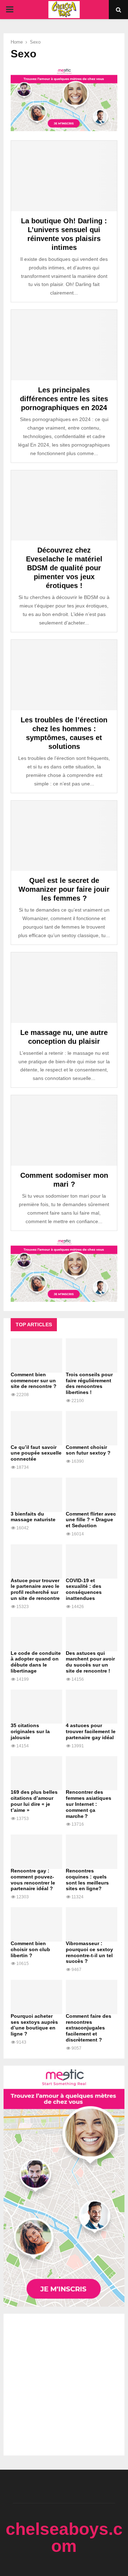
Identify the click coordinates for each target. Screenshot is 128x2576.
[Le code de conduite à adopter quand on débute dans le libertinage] (36, 1634)
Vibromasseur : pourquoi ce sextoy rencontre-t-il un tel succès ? (89, 1952)
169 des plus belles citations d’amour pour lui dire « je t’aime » (34, 1801)
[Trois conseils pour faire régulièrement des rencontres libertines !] (92, 1356)
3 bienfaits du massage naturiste (33, 1517)
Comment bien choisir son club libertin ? (30, 1949)
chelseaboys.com (64, 2538)
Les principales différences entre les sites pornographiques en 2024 (64, 399)
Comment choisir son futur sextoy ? (88, 1450)
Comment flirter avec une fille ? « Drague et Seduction (91, 1520)
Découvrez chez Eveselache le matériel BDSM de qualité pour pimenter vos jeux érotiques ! (64, 568)
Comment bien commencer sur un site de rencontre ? (34, 1381)
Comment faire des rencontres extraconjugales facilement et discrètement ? (89, 2028)
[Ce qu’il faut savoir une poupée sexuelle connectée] (36, 1428)
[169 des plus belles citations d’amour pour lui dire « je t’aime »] (36, 1773)
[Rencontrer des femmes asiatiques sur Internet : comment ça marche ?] (92, 1773)
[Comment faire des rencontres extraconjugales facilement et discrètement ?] (92, 1997)
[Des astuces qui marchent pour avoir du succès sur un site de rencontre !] (92, 1634)
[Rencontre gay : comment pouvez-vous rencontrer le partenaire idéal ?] (36, 1852)
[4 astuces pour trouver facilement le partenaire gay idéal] (92, 1707)
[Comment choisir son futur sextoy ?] (92, 1428)
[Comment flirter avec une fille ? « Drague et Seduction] (92, 1495)
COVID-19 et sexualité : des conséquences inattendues (84, 1589)
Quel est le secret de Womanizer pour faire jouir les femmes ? (64, 889)
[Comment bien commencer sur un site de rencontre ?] (36, 1356)
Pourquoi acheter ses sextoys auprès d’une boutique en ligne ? (34, 2025)
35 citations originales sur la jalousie (30, 1731)
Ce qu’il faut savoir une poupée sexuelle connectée (36, 1453)
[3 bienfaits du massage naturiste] (36, 1495)
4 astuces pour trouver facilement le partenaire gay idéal (91, 1731)
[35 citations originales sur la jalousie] (36, 1707)
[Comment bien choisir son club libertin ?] (36, 1924)
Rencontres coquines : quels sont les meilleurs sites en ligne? (87, 1880)
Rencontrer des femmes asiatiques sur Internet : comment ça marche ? (89, 1804)
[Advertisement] (64, 2385)
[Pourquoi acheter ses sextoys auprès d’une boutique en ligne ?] (36, 1997)
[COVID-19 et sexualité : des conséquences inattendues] (92, 1561)
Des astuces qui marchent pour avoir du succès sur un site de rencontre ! (90, 1662)
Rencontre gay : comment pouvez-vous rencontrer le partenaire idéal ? (33, 1880)
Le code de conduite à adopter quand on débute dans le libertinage (36, 1662)
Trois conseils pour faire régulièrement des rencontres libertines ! (89, 1383)
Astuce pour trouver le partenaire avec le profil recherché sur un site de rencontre (35, 1589)
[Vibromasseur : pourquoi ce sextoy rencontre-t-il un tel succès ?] (92, 1924)
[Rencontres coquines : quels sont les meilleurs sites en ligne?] (92, 1852)
